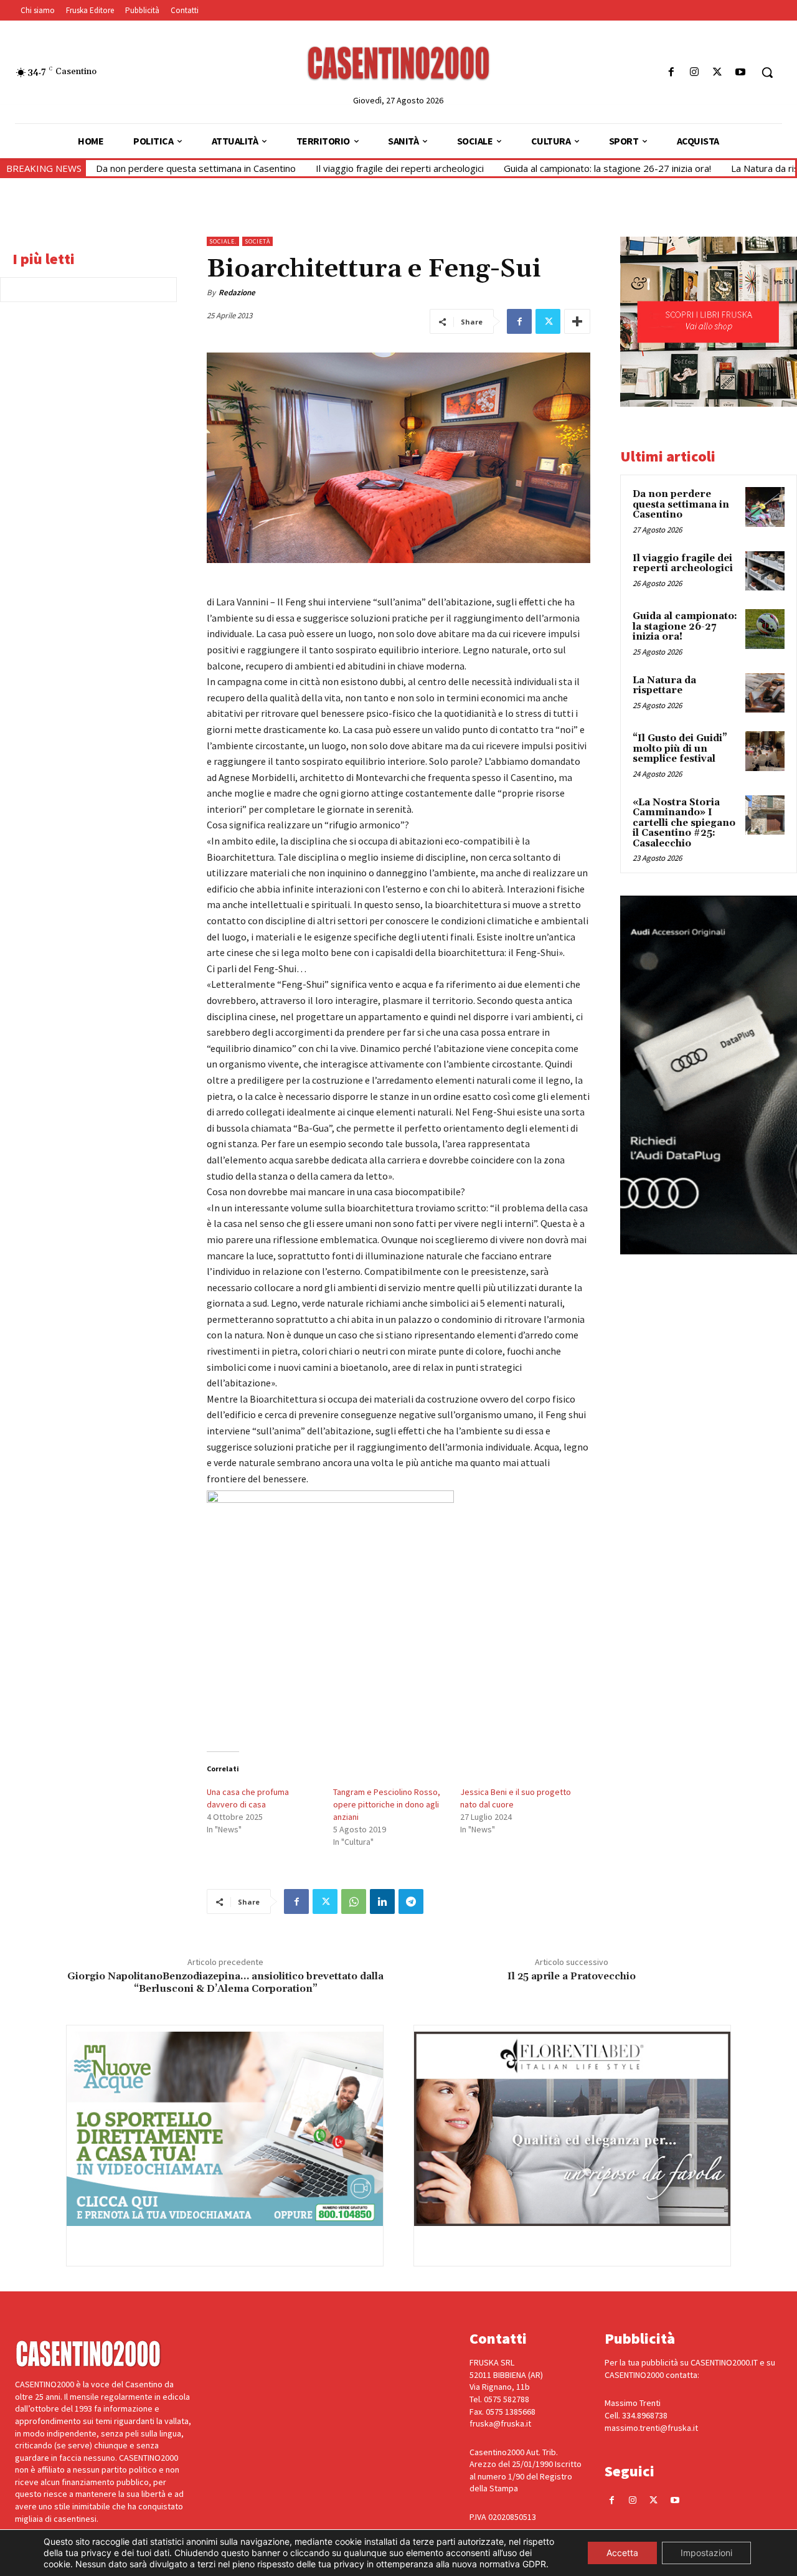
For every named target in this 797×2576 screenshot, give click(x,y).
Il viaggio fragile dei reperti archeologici (400, 168)
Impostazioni (706, 2553)
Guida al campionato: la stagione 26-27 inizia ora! (607, 168)
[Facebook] (671, 73)
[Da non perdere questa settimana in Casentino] (765, 507)
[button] (767, 72)
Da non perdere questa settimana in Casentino (196, 168)
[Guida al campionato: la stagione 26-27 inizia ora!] (765, 629)
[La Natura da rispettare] (765, 693)
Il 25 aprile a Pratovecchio (572, 1977)
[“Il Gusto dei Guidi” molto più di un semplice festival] (765, 751)
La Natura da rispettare (664, 686)
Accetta (622, 2553)
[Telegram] (411, 1901)
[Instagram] (694, 73)
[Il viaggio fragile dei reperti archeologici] (765, 571)
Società (257, 241)
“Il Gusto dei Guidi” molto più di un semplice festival (680, 749)
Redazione (237, 292)
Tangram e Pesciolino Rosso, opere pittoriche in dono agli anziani (387, 1804)
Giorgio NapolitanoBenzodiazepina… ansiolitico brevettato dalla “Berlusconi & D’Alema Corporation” (225, 1982)
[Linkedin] (382, 1901)
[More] (577, 321)
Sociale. (223, 241)
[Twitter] (718, 73)
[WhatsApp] (354, 1901)
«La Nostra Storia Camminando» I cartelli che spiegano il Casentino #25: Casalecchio (684, 823)
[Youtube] (741, 73)
